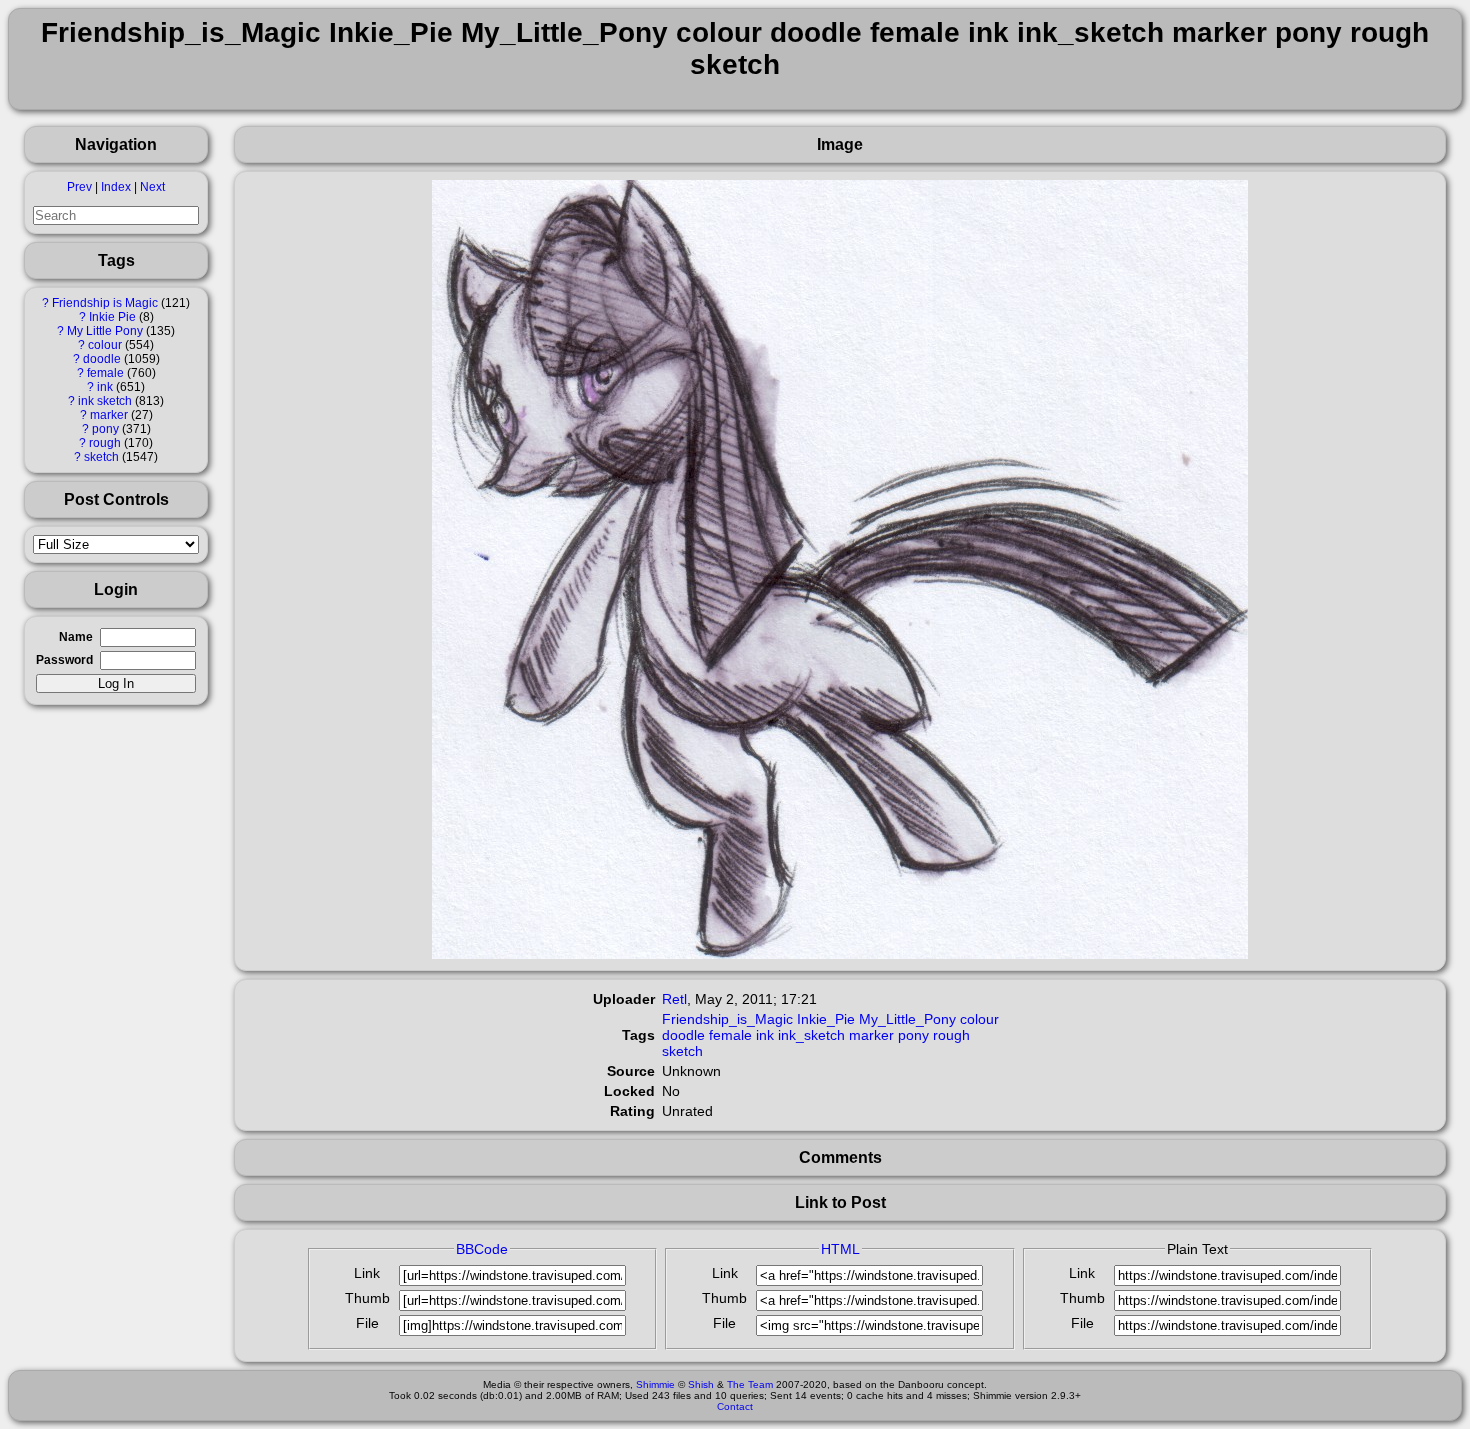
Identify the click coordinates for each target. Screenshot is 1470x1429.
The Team (750, 1384)
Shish (701, 1384)
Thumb (367, 1298)
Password (64, 660)
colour (105, 345)
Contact (735, 1406)
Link (367, 1273)
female (105, 373)
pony (105, 429)
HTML (840, 1249)
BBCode (482, 1249)
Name (76, 637)
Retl (674, 999)
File (367, 1323)
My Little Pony (105, 331)
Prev (79, 187)
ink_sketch (811, 1035)
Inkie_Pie (826, 1019)
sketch (101, 457)
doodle (102, 359)
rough (105, 443)
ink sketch (105, 401)
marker (109, 415)
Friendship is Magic (105, 303)
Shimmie (655, 1384)
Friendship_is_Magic (727, 1019)
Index (116, 187)
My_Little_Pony (907, 1019)
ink (105, 387)
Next (152, 187)
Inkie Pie (112, 317)
